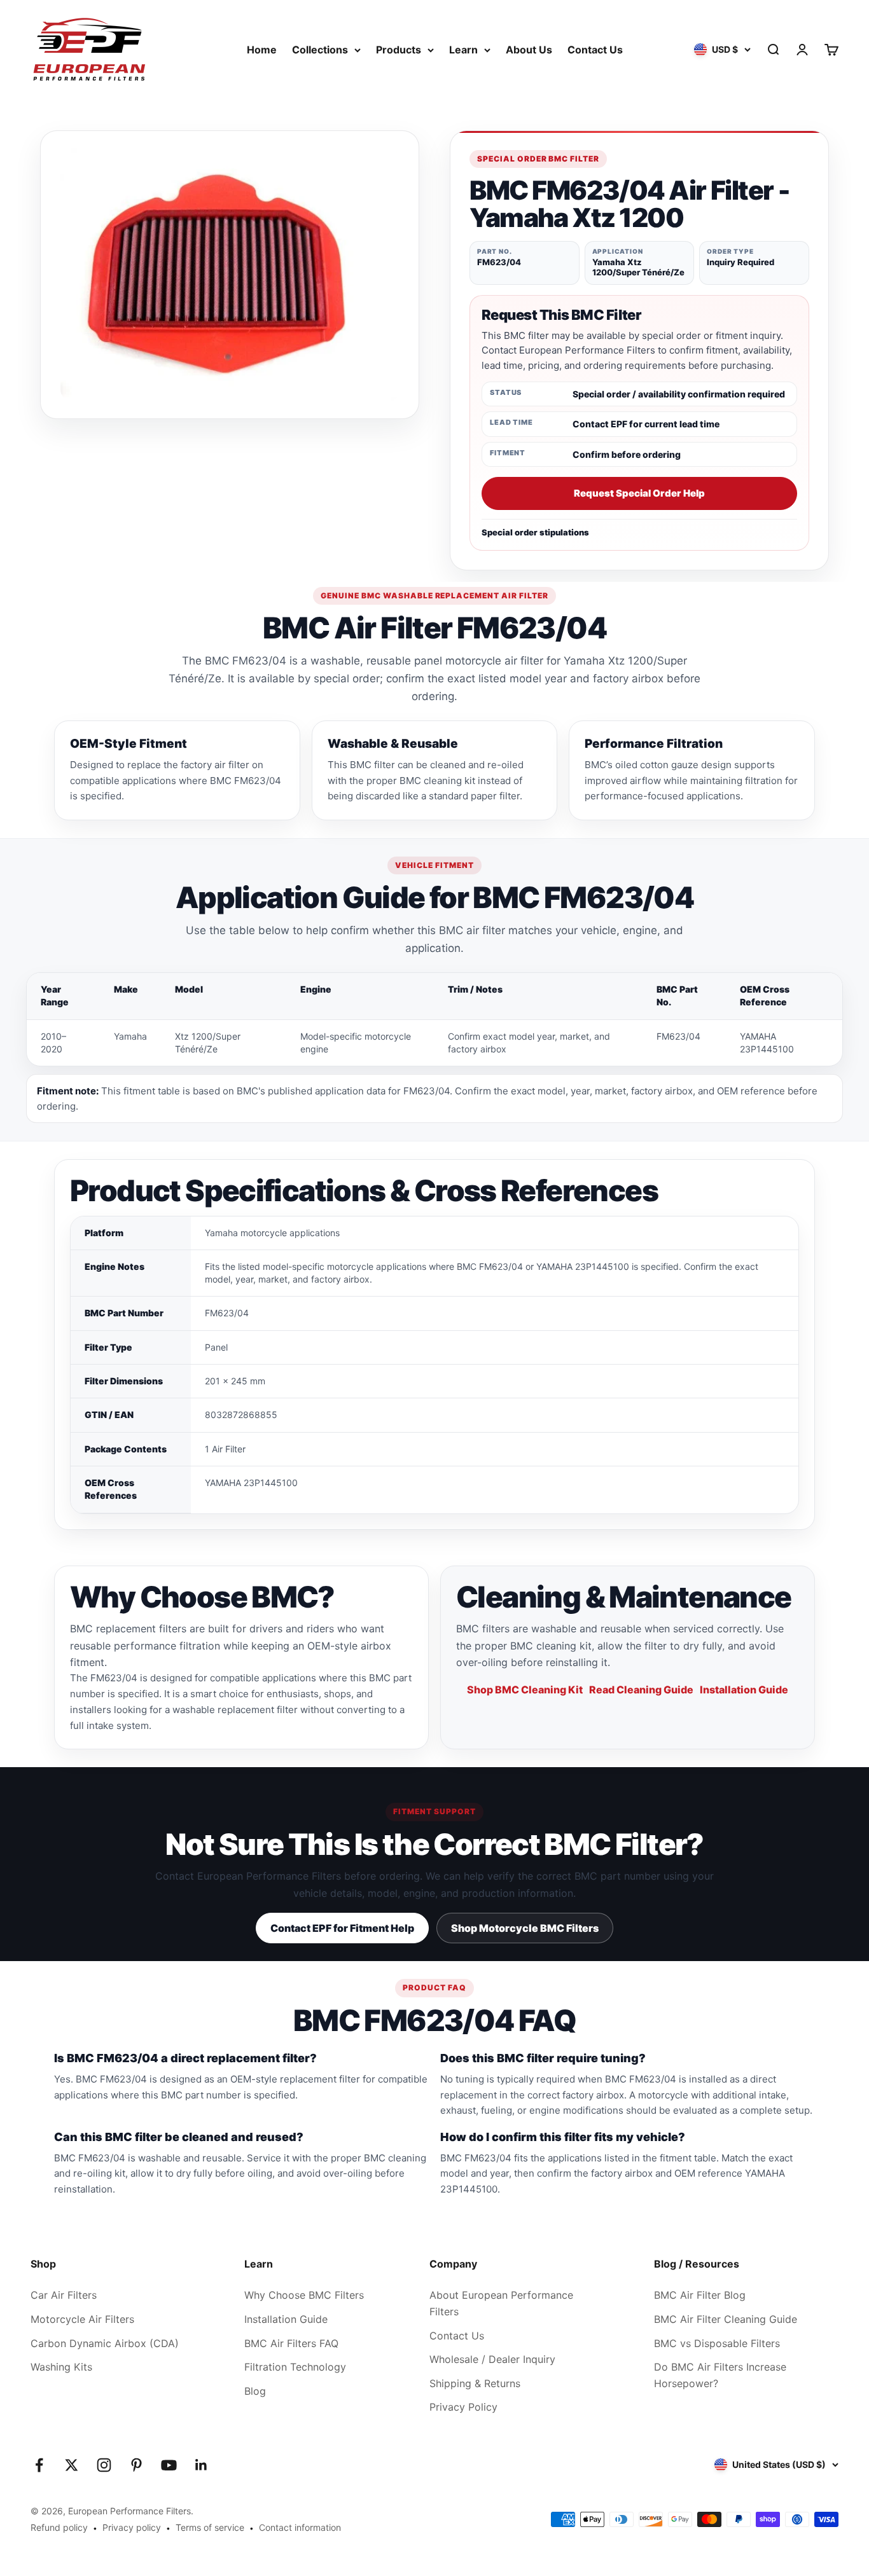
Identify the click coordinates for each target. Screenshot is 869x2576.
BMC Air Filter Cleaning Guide (726, 2319)
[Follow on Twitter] (72, 2465)
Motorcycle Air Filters (82, 2319)
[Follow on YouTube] (169, 2465)
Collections (320, 50)
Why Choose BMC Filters (304, 2295)
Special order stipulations (535, 532)
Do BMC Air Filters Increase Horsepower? (720, 2375)
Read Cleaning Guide (641, 1690)
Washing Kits (61, 2367)
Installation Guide (744, 1690)
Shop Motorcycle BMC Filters (525, 1928)
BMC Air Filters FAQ (291, 2343)
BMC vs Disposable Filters (717, 2343)
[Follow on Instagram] (104, 2465)
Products (399, 50)
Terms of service (210, 2527)
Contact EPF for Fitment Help (342, 1928)
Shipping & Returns (475, 2383)
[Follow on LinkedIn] (201, 2465)
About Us (529, 50)
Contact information (300, 2527)
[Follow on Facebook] (39, 2465)
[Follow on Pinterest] (136, 2465)
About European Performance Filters (501, 2303)
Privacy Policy (463, 2407)
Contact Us (595, 50)
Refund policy (59, 2527)
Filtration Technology (295, 2367)
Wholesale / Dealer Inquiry (492, 2359)
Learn (463, 50)
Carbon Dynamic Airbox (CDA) (105, 2343)
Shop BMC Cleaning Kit (525, 1690)
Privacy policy (132, 2527)
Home (262, 50)
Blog (255, 2391)
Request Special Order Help (639, 493)
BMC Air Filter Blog (700, 2295)
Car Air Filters (64, 2295)
